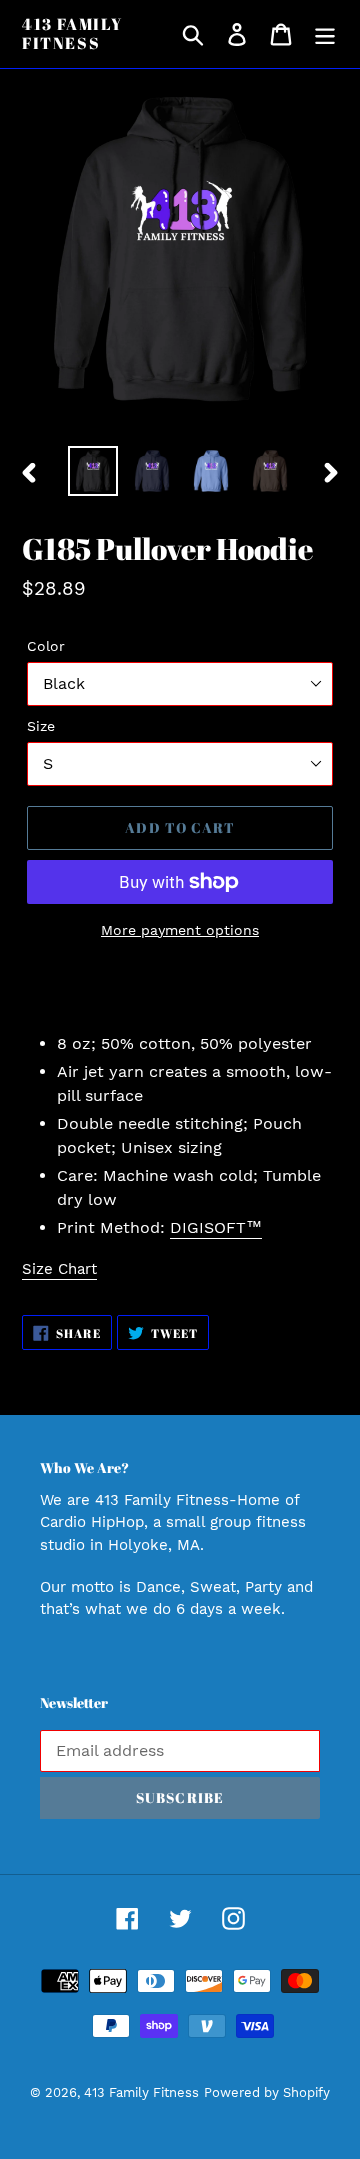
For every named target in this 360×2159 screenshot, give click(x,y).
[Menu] (325, 34)
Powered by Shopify (267, 2092)
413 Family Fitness (72, 34)
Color (46, 646)
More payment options (180, 930)
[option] (92, 471)
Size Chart (59, 1269)
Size (41, 726)
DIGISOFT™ (216, 1227)
